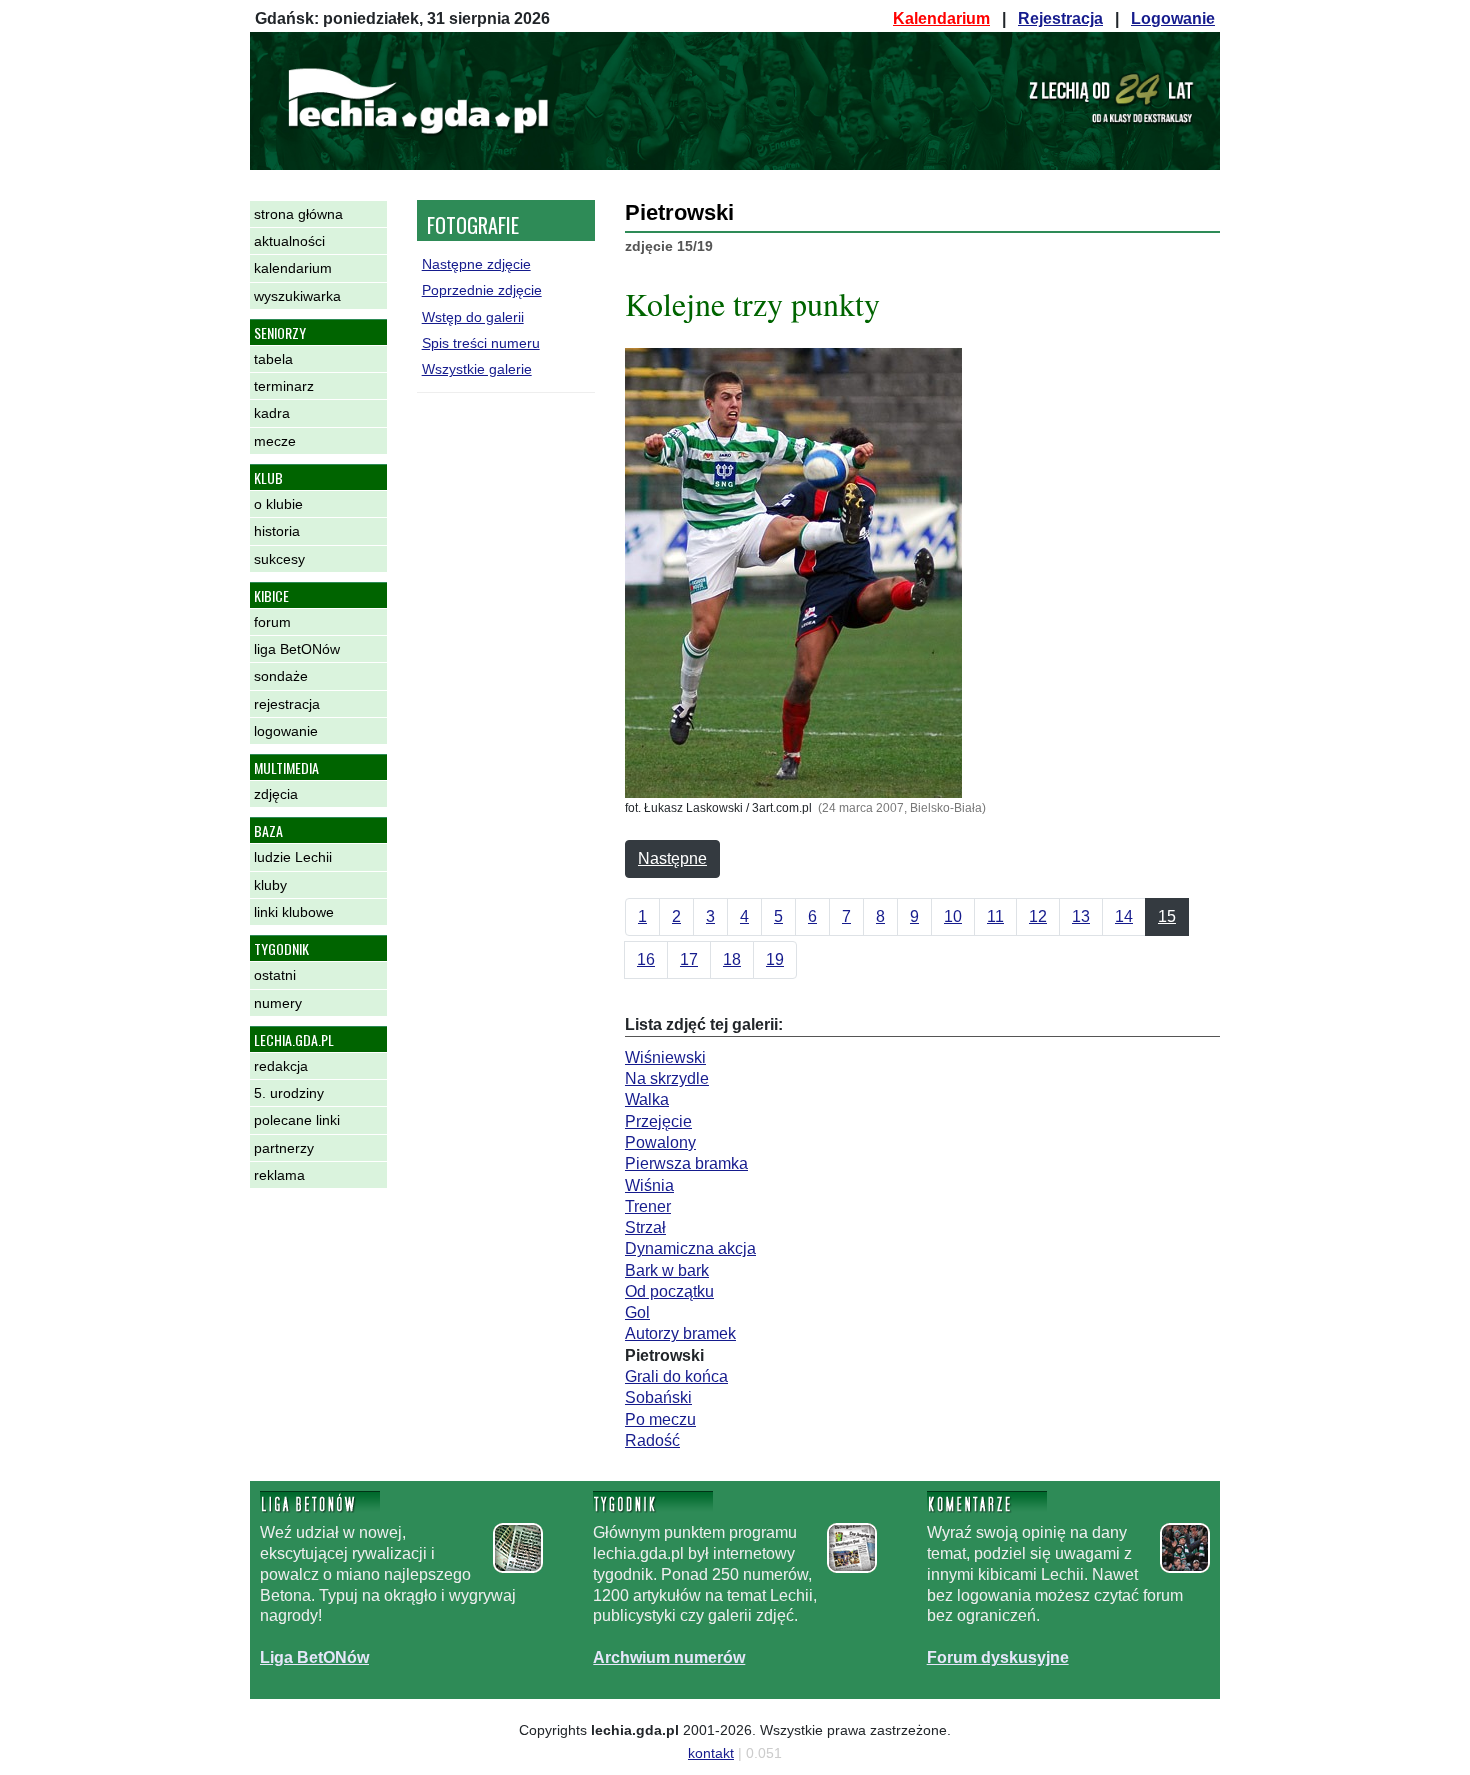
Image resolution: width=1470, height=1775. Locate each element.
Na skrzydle (667, 1078)
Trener (648, 1206)
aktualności (289, 241)
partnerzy (284, 1148)
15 (1167, 916)
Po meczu (660, 1419)
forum (272, 622)
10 (953, 916)
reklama (279, 1175)
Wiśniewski (665, 1057)
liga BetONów (297, 649)
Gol (637, 1312)
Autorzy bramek (680, 1333)
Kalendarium (941, 18)
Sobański (658, 1397)
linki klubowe (294, 912)
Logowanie (1173, 18)
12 (1038, 916)
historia (277, 531)
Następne (672, 858)
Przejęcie (658, 1121)
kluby (270, 885)
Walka (647, 1099)
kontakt (711, 1753)
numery (278, 1003)
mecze (275, 441)
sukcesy (279, 559)
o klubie (278, 504)
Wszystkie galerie (477, 369)
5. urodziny (289, 1093)
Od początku (669, 1291)
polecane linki (297, 1120)
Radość (652, 1440)
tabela (273, 359)
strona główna (298, 214)
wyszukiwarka (297, 296)
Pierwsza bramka (686, 1163)
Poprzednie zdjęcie (482, 290)
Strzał (645, 1227)
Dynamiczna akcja (690, 1248)
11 (995, 916)
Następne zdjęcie (476, 264)
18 (732, 959)
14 (1124, 916)
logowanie (286, 731)
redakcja (281, 1066)
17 (689, 959)
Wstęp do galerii (473, 317)
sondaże (281, 676)
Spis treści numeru (481, 343)
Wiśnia (649, 1185)
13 (1081, 916)
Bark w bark (667, 1270)
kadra (272, 413)
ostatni (275, 975)
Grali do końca (676, 1376)
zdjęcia (276, 794)
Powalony (660, 1142)
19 (775, 959)
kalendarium (293, 268)
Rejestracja (1060, 18)
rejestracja (287, 704)
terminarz (284, 386)
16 (646, 959)
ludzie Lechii (293, 857)
